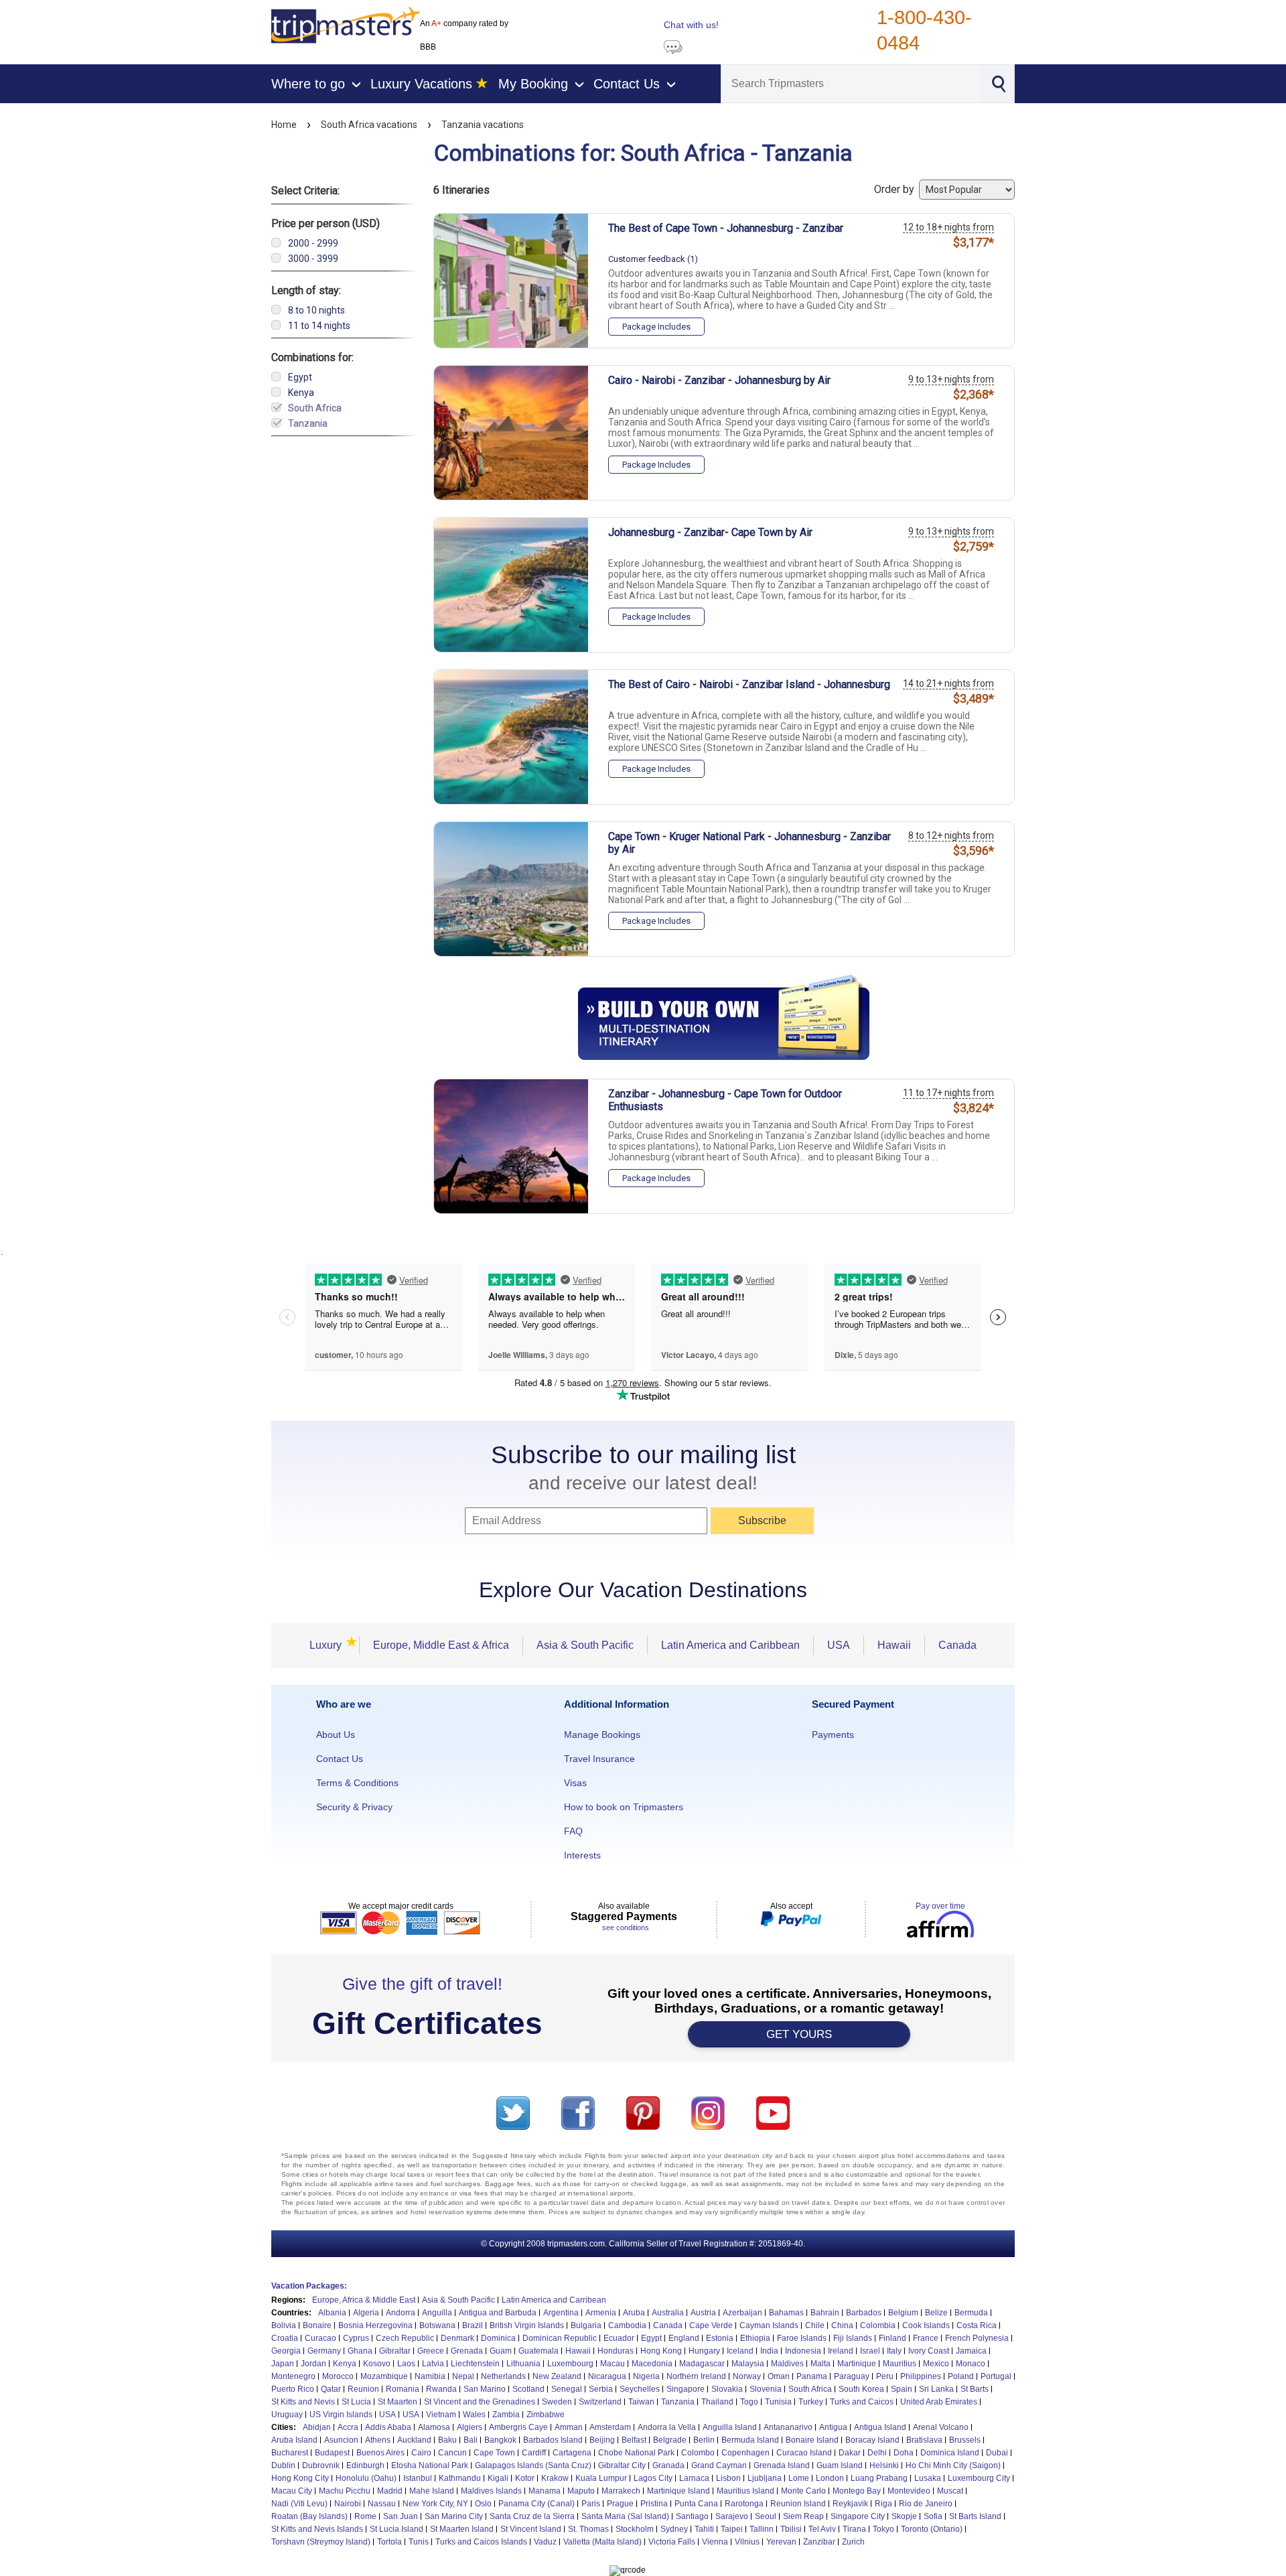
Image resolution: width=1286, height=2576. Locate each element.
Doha (904, 2453)
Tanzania (678, 2402)
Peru (885, 2376)
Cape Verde (711, 2325)
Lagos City (653, 2478)
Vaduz (545, 2542)
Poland (961, 2376)
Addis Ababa (388, 2427)
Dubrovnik (321, 2465)
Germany (324, 2351)
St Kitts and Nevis (303, 2402)
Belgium (903, 2313)
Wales (474, 2415)
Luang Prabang (879, 2478)
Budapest (332, 2453)
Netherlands (503, 2376)
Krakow (555, 2478)
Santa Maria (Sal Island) (625, 2516)
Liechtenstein (475, 2364)
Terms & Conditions (357, 1783)
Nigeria (646, 2376)
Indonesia (803, 2351)
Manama (545, 2491)
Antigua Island (880, 2427)
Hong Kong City (300, 2478)
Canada (957, 1645)
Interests (582, 1855)
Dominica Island (950, 2453)
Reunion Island (798, 2504)
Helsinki (884, 2465)
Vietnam (441, 2415)
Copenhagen (745, 2453)
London (830, 2478)
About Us (336, 1735)
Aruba (634, 2313)
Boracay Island (872, 2440)
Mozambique (384, 2376)
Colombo (698, 2453)
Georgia (286, 2351)
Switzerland (600, 2402)
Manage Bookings (602, 1735)
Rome (365, 2516)
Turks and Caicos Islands (481, 2542)
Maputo (581, 2491)
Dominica (498, 2338)
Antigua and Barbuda (498, 2313)
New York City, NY (435, 2504)
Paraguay (852, 2376)
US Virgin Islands (341, 2415)
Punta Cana (696, 2504)
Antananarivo (788, 2427)
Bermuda (971, 2313)
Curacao (320, 2338)
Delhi (877, 2453)
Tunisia (778, 2402)
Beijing (602, 2440)
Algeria (366, 2313)
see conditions (626, 1927)
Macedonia (652, 2364)
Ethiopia (755, 2338)
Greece (431, 2351)
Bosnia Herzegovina (375, 2325)
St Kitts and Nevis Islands (317, 2529)
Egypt (651, 2338)
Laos (406, 2364)
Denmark (457, 2338)
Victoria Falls (672, 2542)
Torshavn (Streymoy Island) (321, 2542)
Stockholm (635, 2529)
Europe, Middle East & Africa (441, 1645)
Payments (833, 1735)
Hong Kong (661, 2351)
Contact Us (340, 1759)
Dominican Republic (560, 2338)
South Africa (810, 2389)
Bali (471, 2440)
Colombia (878, 2325)
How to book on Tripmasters (624, 1807)
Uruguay (287, 2415)
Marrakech (621, 2491)
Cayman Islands (769, 2325)
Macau (613, 2364)
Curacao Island (804, 2453)
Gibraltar (395, 2351)
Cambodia (627, 2325)
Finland (892, 2338)
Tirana (854, 2529)
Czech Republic (405, 2338)
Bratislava (924, 2440)
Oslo (483, 2504)
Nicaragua (607, 2376)
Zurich (853, 2542)
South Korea (861, 2389)
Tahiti (704, 2529)
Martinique (857, 2364)
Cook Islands (926, 2325)
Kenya (345, 2364)
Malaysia (748, 2364)
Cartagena (572, 2453)
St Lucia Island (397, 2529)
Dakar (850, 2453)
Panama (812, 2376)
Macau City (292, 2491)
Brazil (473, 2325)
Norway (747, 2376)
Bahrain (825, 2313)
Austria (703, 2313)
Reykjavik (850, 2504)
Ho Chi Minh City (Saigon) (953, 2465)
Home (284, 125)
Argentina (561, 2313)
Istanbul (418, 2478)
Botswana (437, 2325)
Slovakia (727, 2389)
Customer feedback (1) (653, 259)
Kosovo (377, 2364)
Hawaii (894, 1645)
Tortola (389, 2542)
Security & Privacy (354, 1807)
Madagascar (702, 2364)
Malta (820, 2364)
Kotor (525, 2478)
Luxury (330, 1645)
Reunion (363, 2389)
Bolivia (284, 2325)
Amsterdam (610, 2427)
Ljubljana (765, 2478)
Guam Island (840, 2465)
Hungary (704, 2351)
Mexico (936, 2364)
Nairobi (348, 2504)
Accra (348, 2427)
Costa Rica (977, 2325)
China (842, 2325)
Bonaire (317, 2325)
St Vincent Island (531, 2529)
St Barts (975, 2389)
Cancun (452, 2453)
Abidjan (317, 2427)
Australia (668, 2313)
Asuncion (341, 2440)
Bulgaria (586, 2325)
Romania (403, 2389)
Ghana (360, 2351)
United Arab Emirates (939, 2402)
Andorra (401, 2313)
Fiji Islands (853, 2338)
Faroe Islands (802, 2338)
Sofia (933, 2516)
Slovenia (766, 2389)
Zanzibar (819, 2542)
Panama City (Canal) (537, 2504)
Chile (815, 2325)
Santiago (692, 2516)
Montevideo (909, 2491)
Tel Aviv (822, 2529)
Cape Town (494, 2453)
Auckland (414, 2440)
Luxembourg (570, 2364)
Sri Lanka (936, 2389)
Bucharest (290, 2453)
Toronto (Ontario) (932, 2529)
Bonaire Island (812, 2440)
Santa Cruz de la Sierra (532, 2516)
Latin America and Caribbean (730, 1645)
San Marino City (454, 2516)
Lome (799, 2478)
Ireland (841, 2351)
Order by (896, 189)
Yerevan (781, 2542)
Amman (569, 2427)
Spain (902, 2389)
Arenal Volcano (941, 2427)
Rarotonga (744, 2504)
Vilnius (747, 2542)
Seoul (766, 2516)
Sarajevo (732, 2516)
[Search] (998, 82)
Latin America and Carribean (554, 2300)
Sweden (557, 2402)
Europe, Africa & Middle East (364, 2300)
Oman (779, 2376)
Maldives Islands (491, 2491)
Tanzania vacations (483, 125)
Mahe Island (432, 2491)
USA (839, 1645)
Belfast (634, 2440)
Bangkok (500, 2440)
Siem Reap (803, 2516)
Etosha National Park (430, 2465)
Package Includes (656, 327)
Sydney (674, 2529)
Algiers (470, 2427)
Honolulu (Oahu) (366, 2478)
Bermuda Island (750, 2440)
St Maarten (398, 2402)
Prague (620, 2504)
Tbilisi (791, 2529)
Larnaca (694, 2478)
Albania (332, 2313)
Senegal (567, 2389)
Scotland (528, 2389)
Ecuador (619, 2338)
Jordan (313, 2364)
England (684, 2338)
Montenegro (293, 2376)
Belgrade (670, 2440)
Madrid (390, 2491)
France (926, 2338)
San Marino (485, 2389)
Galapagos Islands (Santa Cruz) (533, 2465)
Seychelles (640, 2389)
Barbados (864, 2313)
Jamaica (971, 2351)
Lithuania (523, 2364)
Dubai (997, 2453)
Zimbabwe (546, 2415)
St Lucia (356, 2402)
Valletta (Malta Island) (602, 2542)
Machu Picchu (345, 2491)
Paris (591, 2504)
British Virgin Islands (527, 2325)
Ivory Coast (929, 2351)
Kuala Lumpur (601, 2478)
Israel (870, 2351)
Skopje (904, 2516)
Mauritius (900, 2364)
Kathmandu (460, 2478)
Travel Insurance (599, 1759)
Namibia (430, 2376)
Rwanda (441, 2389)
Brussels (965, 2440)
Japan (283, 2364)
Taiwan (641, 2402)
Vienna (715, 2542)
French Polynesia (977, 2338)
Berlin (704, 2440)
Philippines (921, 2376)
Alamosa (434, 2427)
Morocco (338, 2376)
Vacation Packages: (309, 2286)
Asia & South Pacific (585, 1645)
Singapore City (858, 2516)
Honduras (616, 2351)
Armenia (601, 2313)
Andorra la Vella (667, 2427)
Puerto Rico (293, 2389)
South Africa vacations (369, 125)
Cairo (421, 2453)
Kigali (498, 2478)
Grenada (467, 2351)
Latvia (433, 2364)
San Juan (401, 2516)
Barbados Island (553, 2440)
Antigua (833, 2427)
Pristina (654, 2504)
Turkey (811, 2402)
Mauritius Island (745, 2491)
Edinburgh (365, 2465)
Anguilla (437, 2313)
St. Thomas (588, 2529)
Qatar (331, 2389)
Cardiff (534, 2453)
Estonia (720, 2338)
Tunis (419, 2542)
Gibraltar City (622, 2465)
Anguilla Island (730, 2427)
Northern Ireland (696, 2376)
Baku (447, 2440)
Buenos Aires (380, 2453)
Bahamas (786, 2313)
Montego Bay (857, 2491)
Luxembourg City (979, 2478)
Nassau (382, 2504)
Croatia (285, 2338)
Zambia (506, 2415)
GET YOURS (799, 2034)
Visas (575, 1783)
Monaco (971, 2364)
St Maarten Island (462, 2529)
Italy (894, 2351)
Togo (749, 2402)
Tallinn (762, 2529)
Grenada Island (782, 2465)
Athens (378, 2440)
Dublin (283, 2465)
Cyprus (356, 2338)
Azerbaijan (742, 2313)
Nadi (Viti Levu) (299, 2504)
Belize (936, 2313)
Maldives (787, 2364)
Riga (883, 2504)
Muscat (950, 2491)
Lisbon (728, 2478)
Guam (501, 2351)
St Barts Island (975, 2516)
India (769, 2351)
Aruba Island (294, 2440)
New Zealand (557, 2376)
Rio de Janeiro (926, 2504)
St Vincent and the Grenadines (480, 2402)
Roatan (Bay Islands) (309, 2516)
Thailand (717, 2402)
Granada (668, 2465)
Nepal (463, 2376)
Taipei (732, 2529)
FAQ (573, 1831)
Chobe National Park (636, 2453)
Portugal (996, 2376)
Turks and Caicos (862, 2402)
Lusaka (928, 2478)
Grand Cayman (719, 2465)
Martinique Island (678, 2491)
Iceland (740, 2351)
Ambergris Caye (518, 2427)
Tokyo (883, 2529)
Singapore (686, 2389)
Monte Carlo (803, 2491)
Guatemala (539, 2351)
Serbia (601, 2389)
